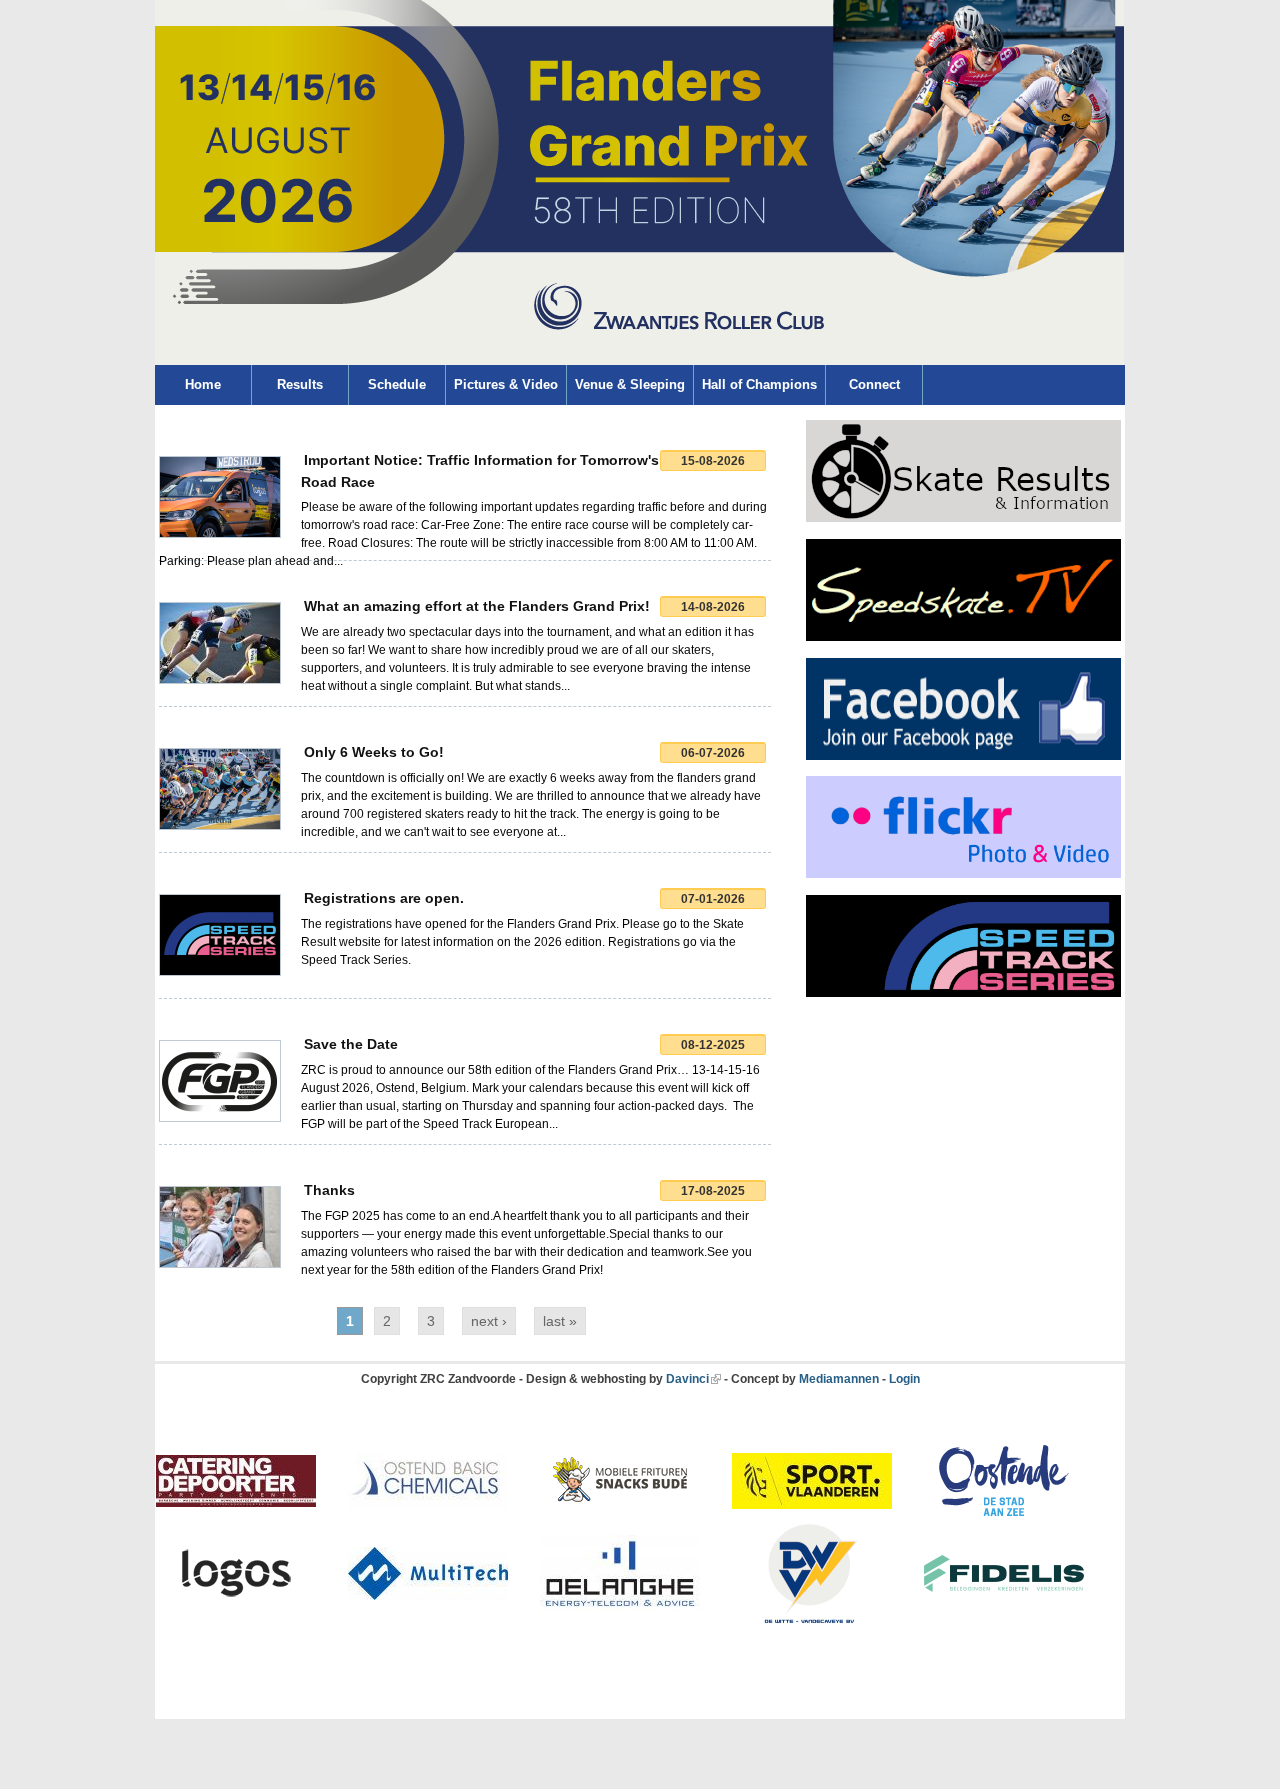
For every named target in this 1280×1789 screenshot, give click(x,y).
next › (489, 1321)
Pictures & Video (506, 384)
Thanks (329, 1190)
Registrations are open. (384, 898)
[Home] (640, 361)
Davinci (687, 1379)
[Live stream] (963, 637)
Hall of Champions (759, 384)
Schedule (397, 384)
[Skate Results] (963, 518)
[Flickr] (963, 874)
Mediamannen (839, 1379)
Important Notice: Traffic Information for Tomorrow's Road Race (480, 471)
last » (560, 1321)
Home (203, 384)
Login (904, 1379)
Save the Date (351, 1044)
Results (300, 384)
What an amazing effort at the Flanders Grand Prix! (477, 606)
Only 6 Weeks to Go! (374, 752)
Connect (874, 384)
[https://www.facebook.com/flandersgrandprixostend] (963, 756)
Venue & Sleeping (630, 384)
